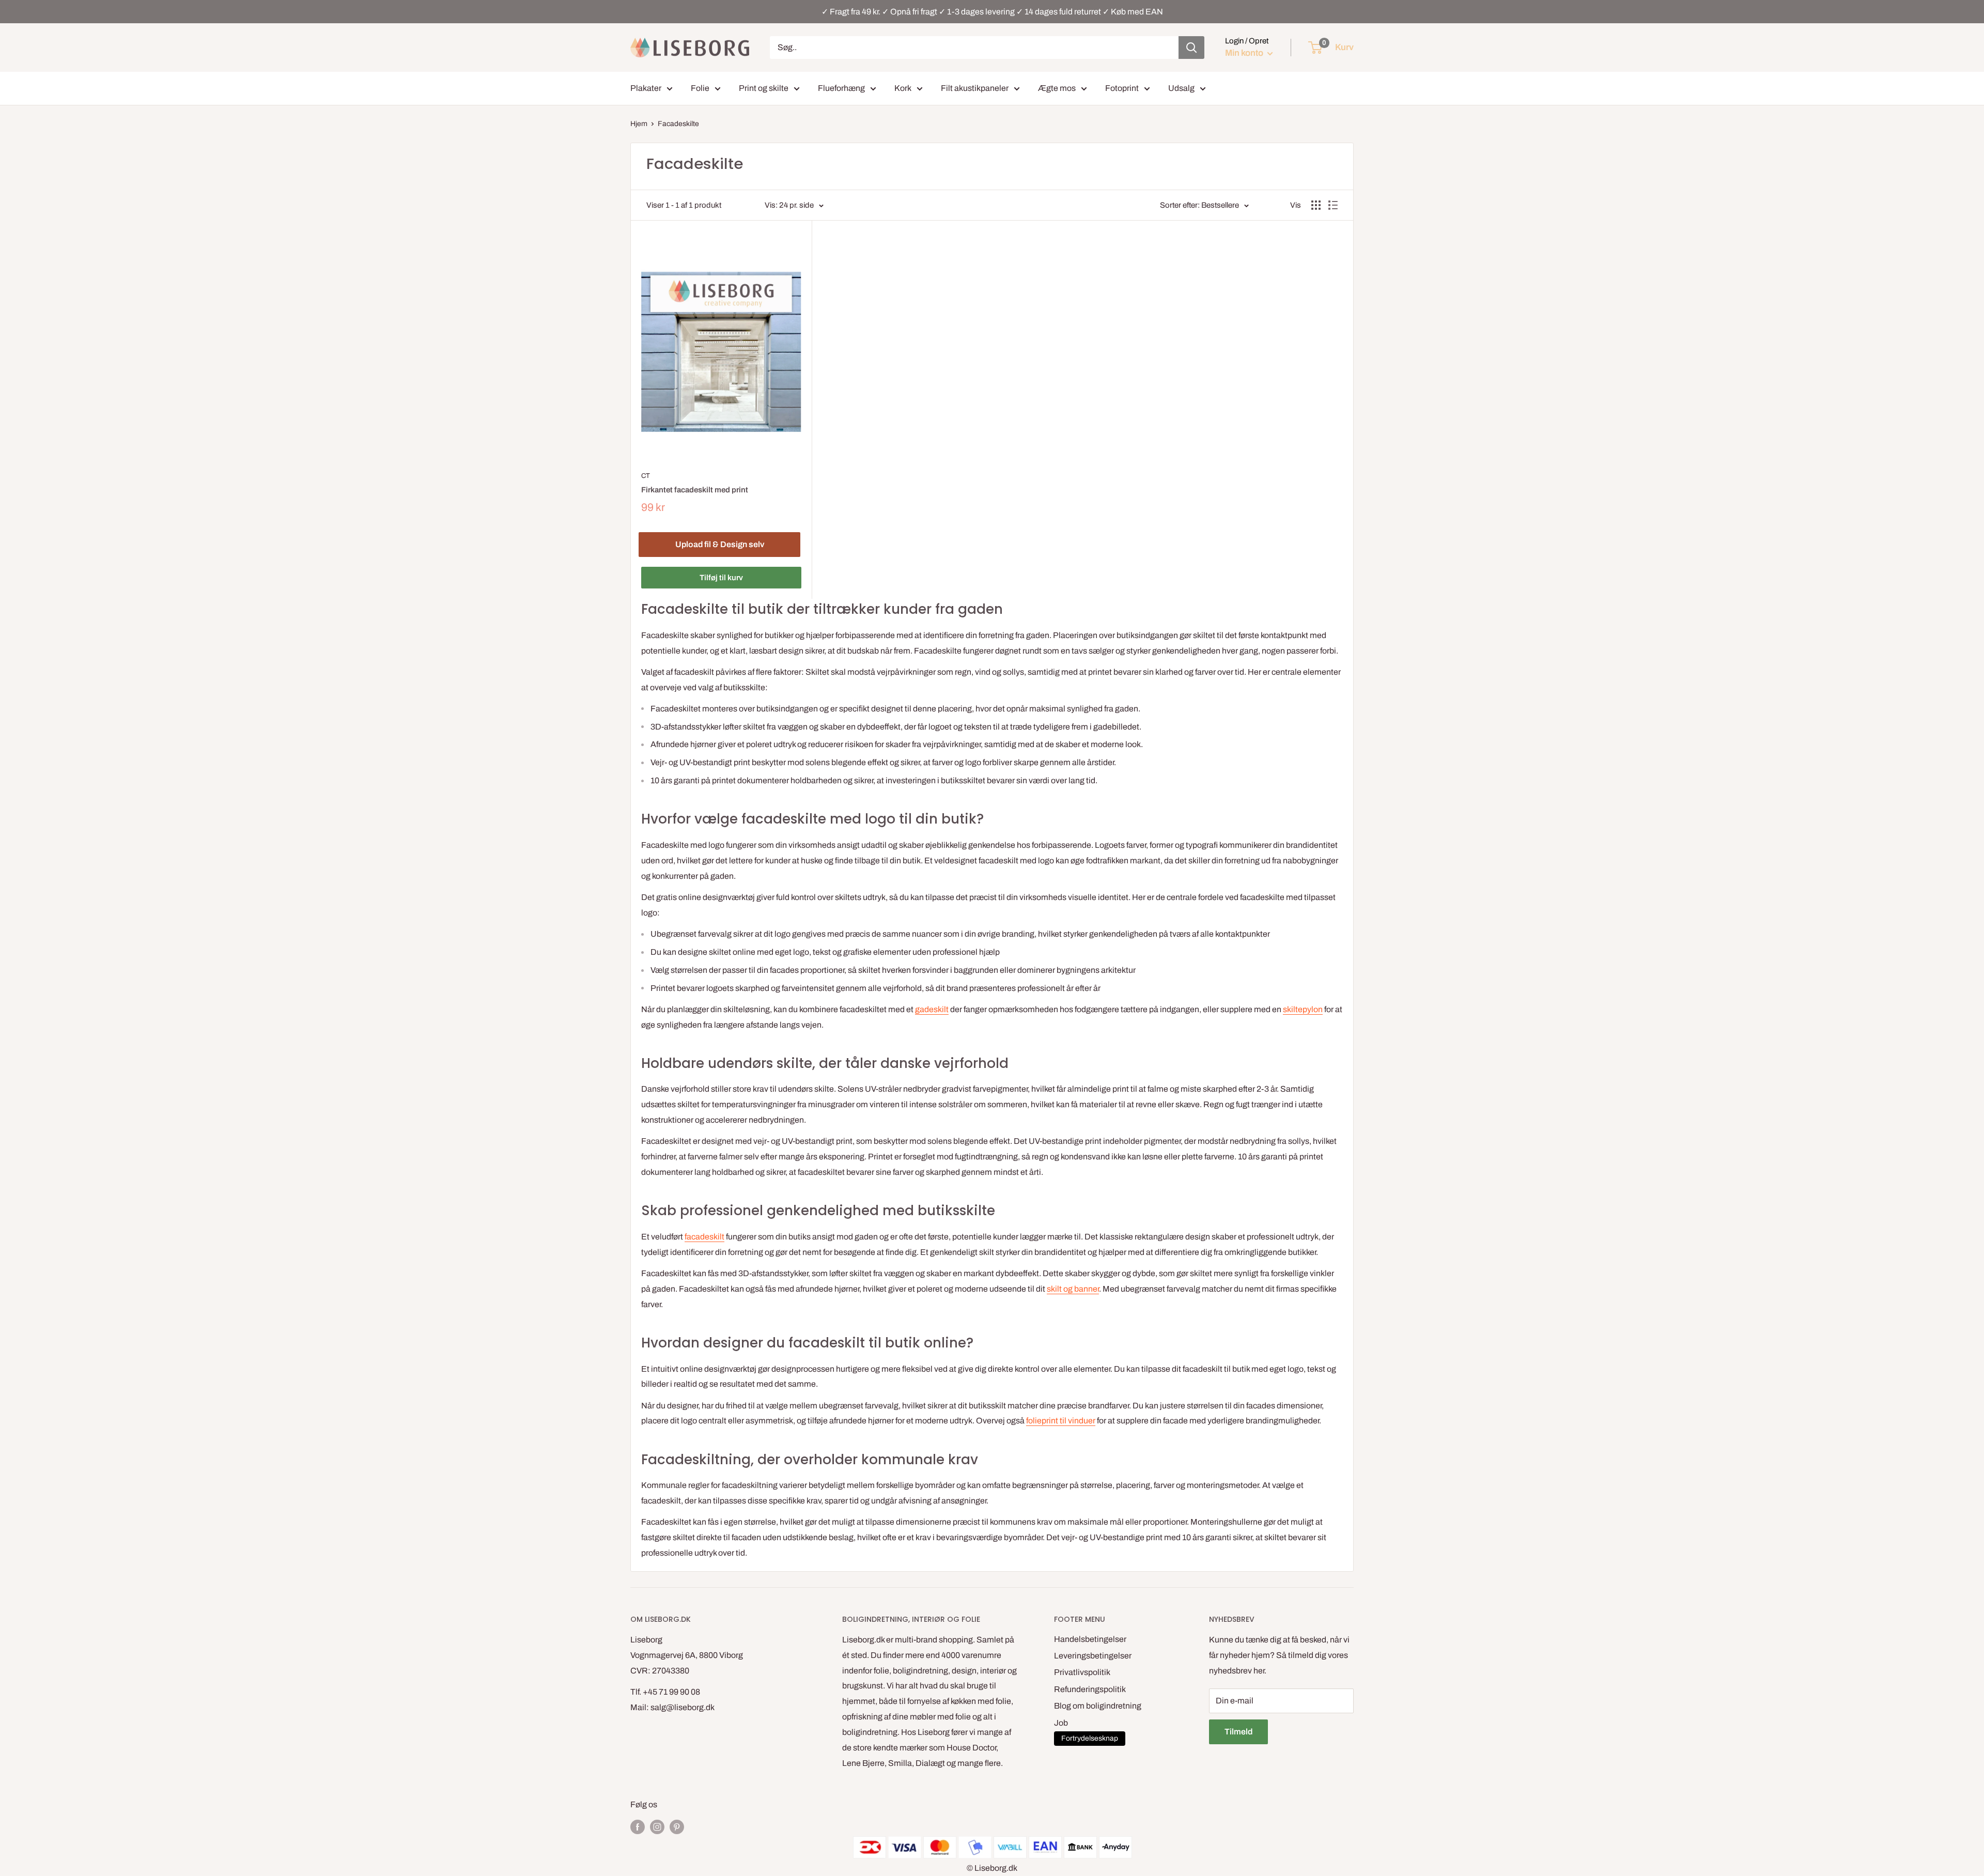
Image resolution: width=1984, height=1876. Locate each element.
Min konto (1245, 53)
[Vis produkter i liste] (1333, 205)
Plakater (646, 88)
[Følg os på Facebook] (638, 1827)
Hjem (639, 124)
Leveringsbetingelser (1093, 1656)
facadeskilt (704, 1237)
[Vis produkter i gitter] (1316, 205)
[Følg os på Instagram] (657, 1827)
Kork (903, 88)
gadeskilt (932, 1009)
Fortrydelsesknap (1090, 1738)
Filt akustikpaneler (975, 88)
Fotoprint (1122, 88)
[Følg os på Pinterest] (677, 1827)
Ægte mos (1057, 88)
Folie (700, 88)
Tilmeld (1238, 1732)
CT (646, 476)
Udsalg (1181, 88)
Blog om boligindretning (1098, 1706)
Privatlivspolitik (1082, 1672)
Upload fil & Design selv (720, 544)
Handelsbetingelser (1090, 1639)
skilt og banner (1073, 1289)
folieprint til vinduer (1061, 1421)
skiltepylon (1303, 1009)
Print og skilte (764, 88)
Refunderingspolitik (1090, 1689)
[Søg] (1191, 48)
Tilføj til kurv (721, 578)
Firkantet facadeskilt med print (695, 490)
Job (1061, 1723)
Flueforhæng (841, 88)
